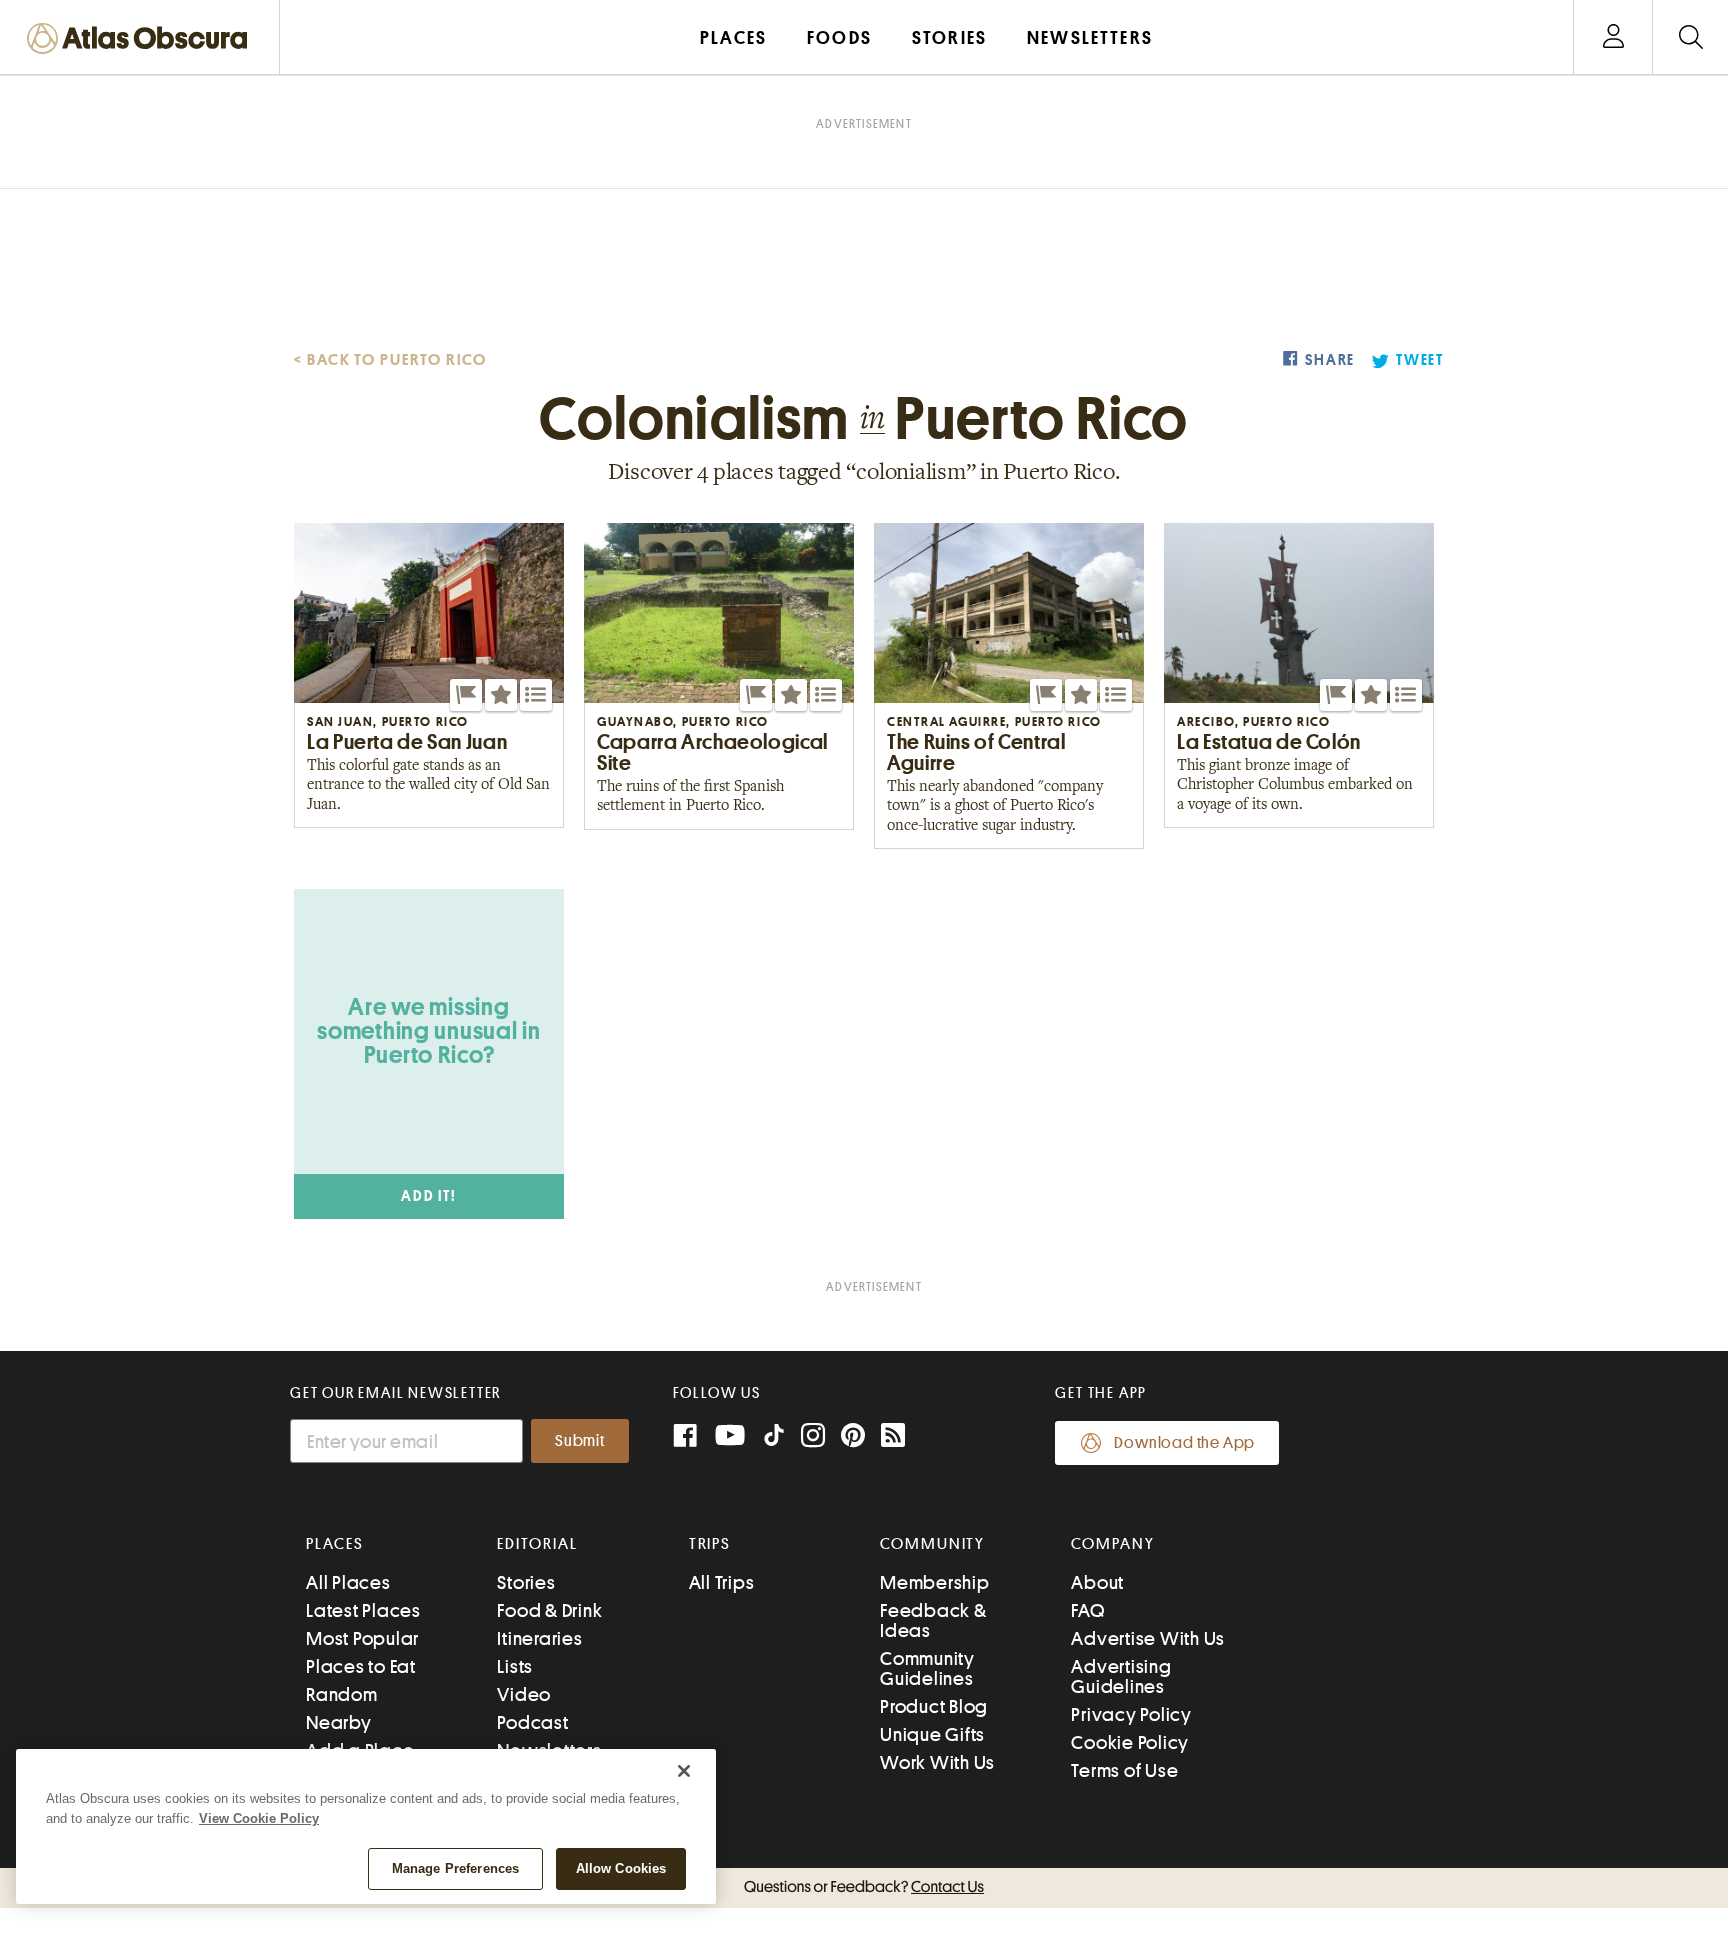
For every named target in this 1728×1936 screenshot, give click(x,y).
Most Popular (362, 1638)
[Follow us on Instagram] (813, 1437)
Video (524, 1694)
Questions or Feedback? (864, 1887)
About (1097, 1582)
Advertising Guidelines (1121, 1676)
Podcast (532, 1722)
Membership (935, 1582)
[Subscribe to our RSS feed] (893, 1437)
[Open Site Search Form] (1690, 37)
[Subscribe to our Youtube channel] (730, 1437)
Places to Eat (361, 1666)
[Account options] (1613, 37)
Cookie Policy (1130, 1742)
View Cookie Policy (259, 1818)
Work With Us (937, 1762)
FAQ (1087, 1610)
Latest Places (363, 1610)
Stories (526, 1582)
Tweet (1420, 360)
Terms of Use (1124, 1770)
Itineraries (539, 1638)
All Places (348, 1582)
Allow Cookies (621, 1868)
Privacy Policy (1131, 1714)
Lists (515, 1666)
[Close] (684, 1771)
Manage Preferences (455, 1868)
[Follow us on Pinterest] (853, 1437)
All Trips (722, 1582)
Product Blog (934, 1706)
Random (342, 1694)
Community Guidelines (927, 1668)
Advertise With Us (1148, 1638)
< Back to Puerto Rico (390, 360)
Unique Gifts (932, 1734)
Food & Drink (549, 1610)
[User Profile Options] (1613, 37)
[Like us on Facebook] (685, 1437)
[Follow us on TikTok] (774, 1439)
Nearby (339, 1722)
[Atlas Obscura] (142, 39)
